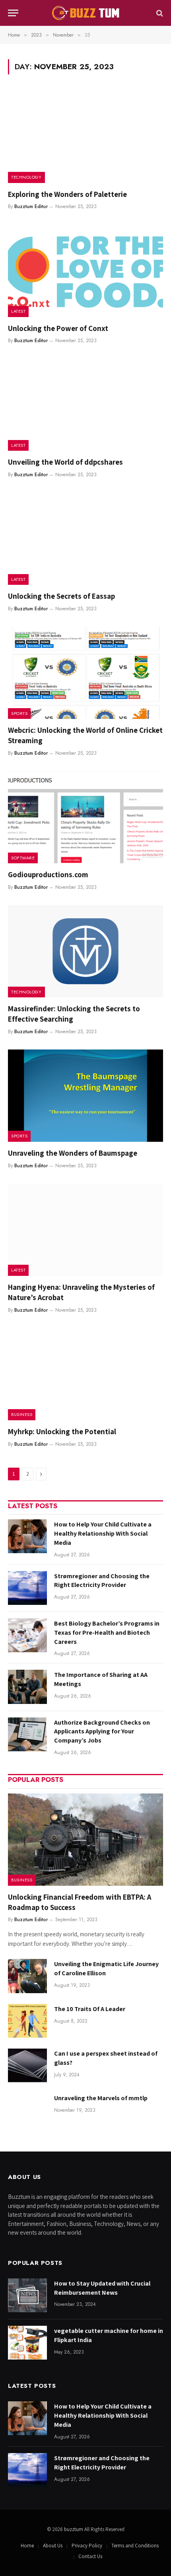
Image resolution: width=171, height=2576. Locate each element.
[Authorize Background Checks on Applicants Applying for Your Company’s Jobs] (27, 1734)
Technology (26, 177)
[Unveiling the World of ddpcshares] (85, 405)
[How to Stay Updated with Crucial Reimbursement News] (27, 2295)
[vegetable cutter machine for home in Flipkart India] (27, 2343)
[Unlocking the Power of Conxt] (85, 271)
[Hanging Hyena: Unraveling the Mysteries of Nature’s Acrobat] (85, 1230)
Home (27, 2546)
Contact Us (90, 2556)
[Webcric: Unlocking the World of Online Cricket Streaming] (85, 673)
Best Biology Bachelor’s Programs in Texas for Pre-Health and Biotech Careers (107, 1633)
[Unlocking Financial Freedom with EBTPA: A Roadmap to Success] (85, 1840)
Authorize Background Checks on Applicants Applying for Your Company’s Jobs (102, 1732)
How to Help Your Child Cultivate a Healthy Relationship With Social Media (103, 1533)
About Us (53, 2546)
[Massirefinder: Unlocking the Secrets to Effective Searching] (85, 951)
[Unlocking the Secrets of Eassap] (85, 539)
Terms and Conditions (135, 2546)
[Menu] (13, 13)
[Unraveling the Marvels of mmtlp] (27, 2110)
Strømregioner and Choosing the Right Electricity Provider (102, 1581)
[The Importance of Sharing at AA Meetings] (27, 1687)
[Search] (159, 13)
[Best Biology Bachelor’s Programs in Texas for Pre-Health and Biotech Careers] (27, 1635)
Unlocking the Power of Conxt (58, 328)
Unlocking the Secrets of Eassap (61, 596)
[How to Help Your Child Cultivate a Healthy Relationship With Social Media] (27, 1536)
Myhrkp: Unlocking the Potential (62, 1431)
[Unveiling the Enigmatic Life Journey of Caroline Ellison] (27, 1976)
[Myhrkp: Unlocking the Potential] (85, 1374)
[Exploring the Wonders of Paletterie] (85, 136)
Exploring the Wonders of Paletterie (67, 194)
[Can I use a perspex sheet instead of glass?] (27, 2065)
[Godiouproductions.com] (85, 817)
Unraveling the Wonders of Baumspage (73, 1153)
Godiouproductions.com (48, 874)
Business (22, 1414)
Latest (18, 311)
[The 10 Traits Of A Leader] (27, 2021)
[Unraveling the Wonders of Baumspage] (85, 1096)
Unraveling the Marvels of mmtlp (101, 2098)
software (23, 858)
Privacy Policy (87, 2546)
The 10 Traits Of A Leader (90, 2009)
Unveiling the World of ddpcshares (65, 462)
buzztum (74, 2529)
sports (19, 713)
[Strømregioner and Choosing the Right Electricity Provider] (27, 1588)
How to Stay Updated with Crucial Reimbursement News (102, 2288)
